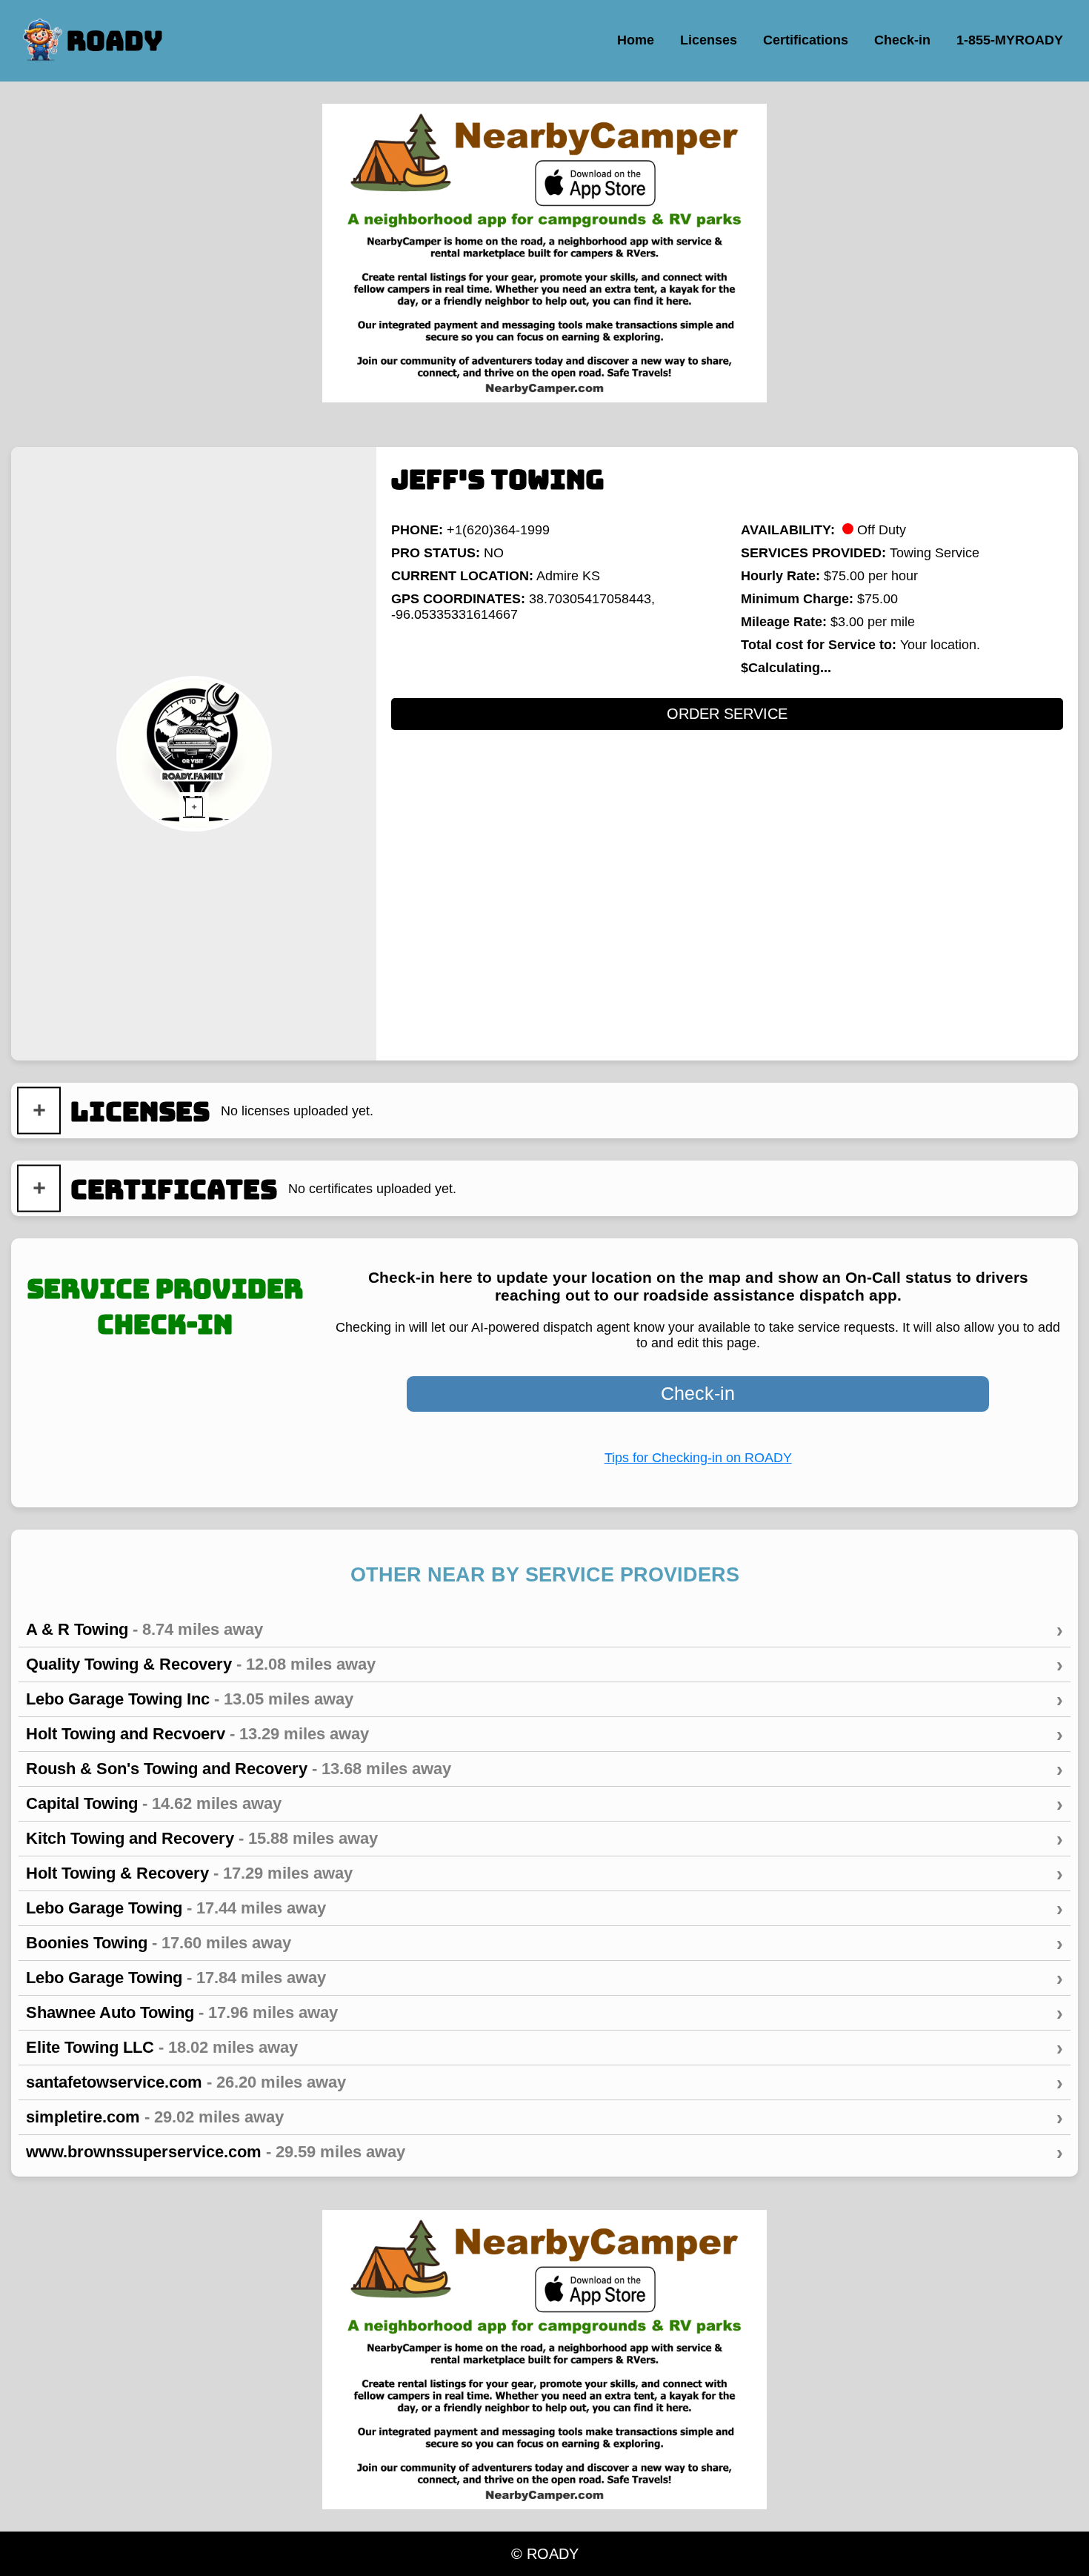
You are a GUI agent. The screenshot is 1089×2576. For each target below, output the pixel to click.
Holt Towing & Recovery (544, 1873)
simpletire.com (544, 2117)
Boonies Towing (544, 1943)
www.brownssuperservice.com (544, 2152)
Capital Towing (544, 1804)
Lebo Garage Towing (544, 1908)
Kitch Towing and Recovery (544, 1839)
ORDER (727, 714)
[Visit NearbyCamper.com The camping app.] (544, 253)
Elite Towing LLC (544, 2048)
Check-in (698, 1393)
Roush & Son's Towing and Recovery (544, 1769)
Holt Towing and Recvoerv (544, 1734)
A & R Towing (544, 1630)
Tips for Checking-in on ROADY (698, 1458)
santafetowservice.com (544, 2082)
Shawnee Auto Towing (544, 2013)
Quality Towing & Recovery (544, 1664)
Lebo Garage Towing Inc (544, 1699)
